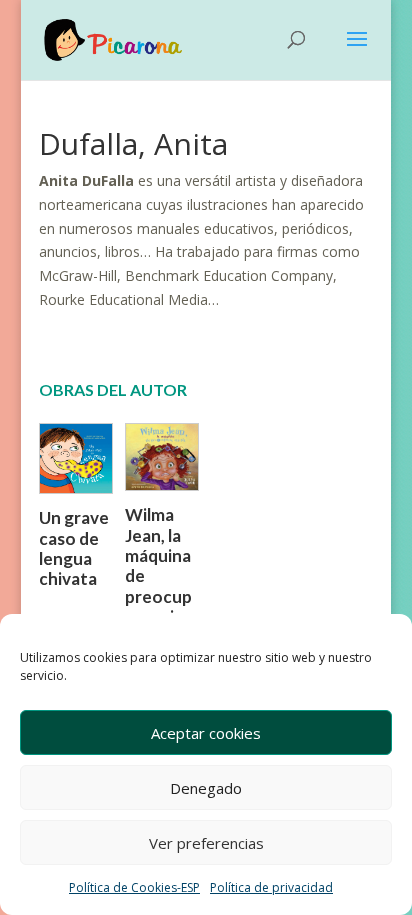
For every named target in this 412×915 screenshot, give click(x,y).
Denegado (206, 788)
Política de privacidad (271, 887)
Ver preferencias (206, 843)
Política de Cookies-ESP (134, 887)
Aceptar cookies (206, 733)
